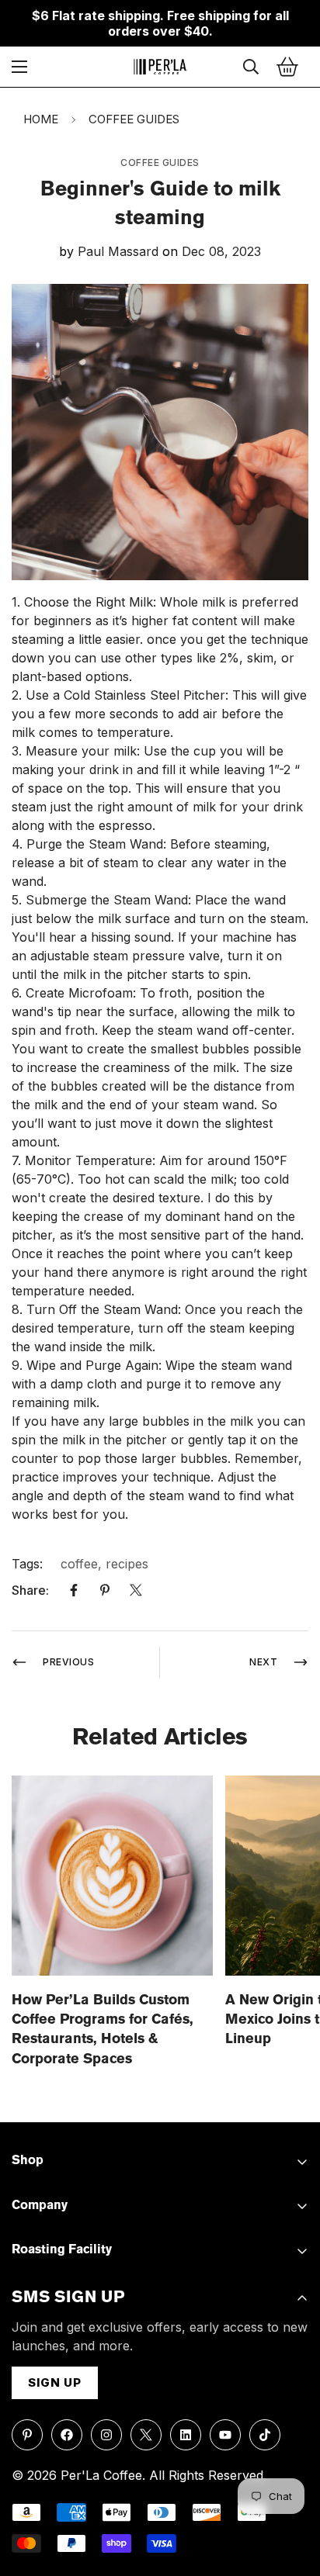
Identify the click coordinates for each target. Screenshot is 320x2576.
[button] (287, 67)
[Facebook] (74, 1590)
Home (41, 119)
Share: (30, 1590)
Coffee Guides (134, 119)
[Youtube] (225, 2435)
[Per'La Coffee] (160, 67)
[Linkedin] (186, 2435)
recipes (127, 1564)
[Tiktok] (265, 2435)
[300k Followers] (67, 2435)
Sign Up (55, 2382)
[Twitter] (136, 1590)
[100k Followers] (106, 2435)
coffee (79, 1564)
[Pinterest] (105, 1590)
